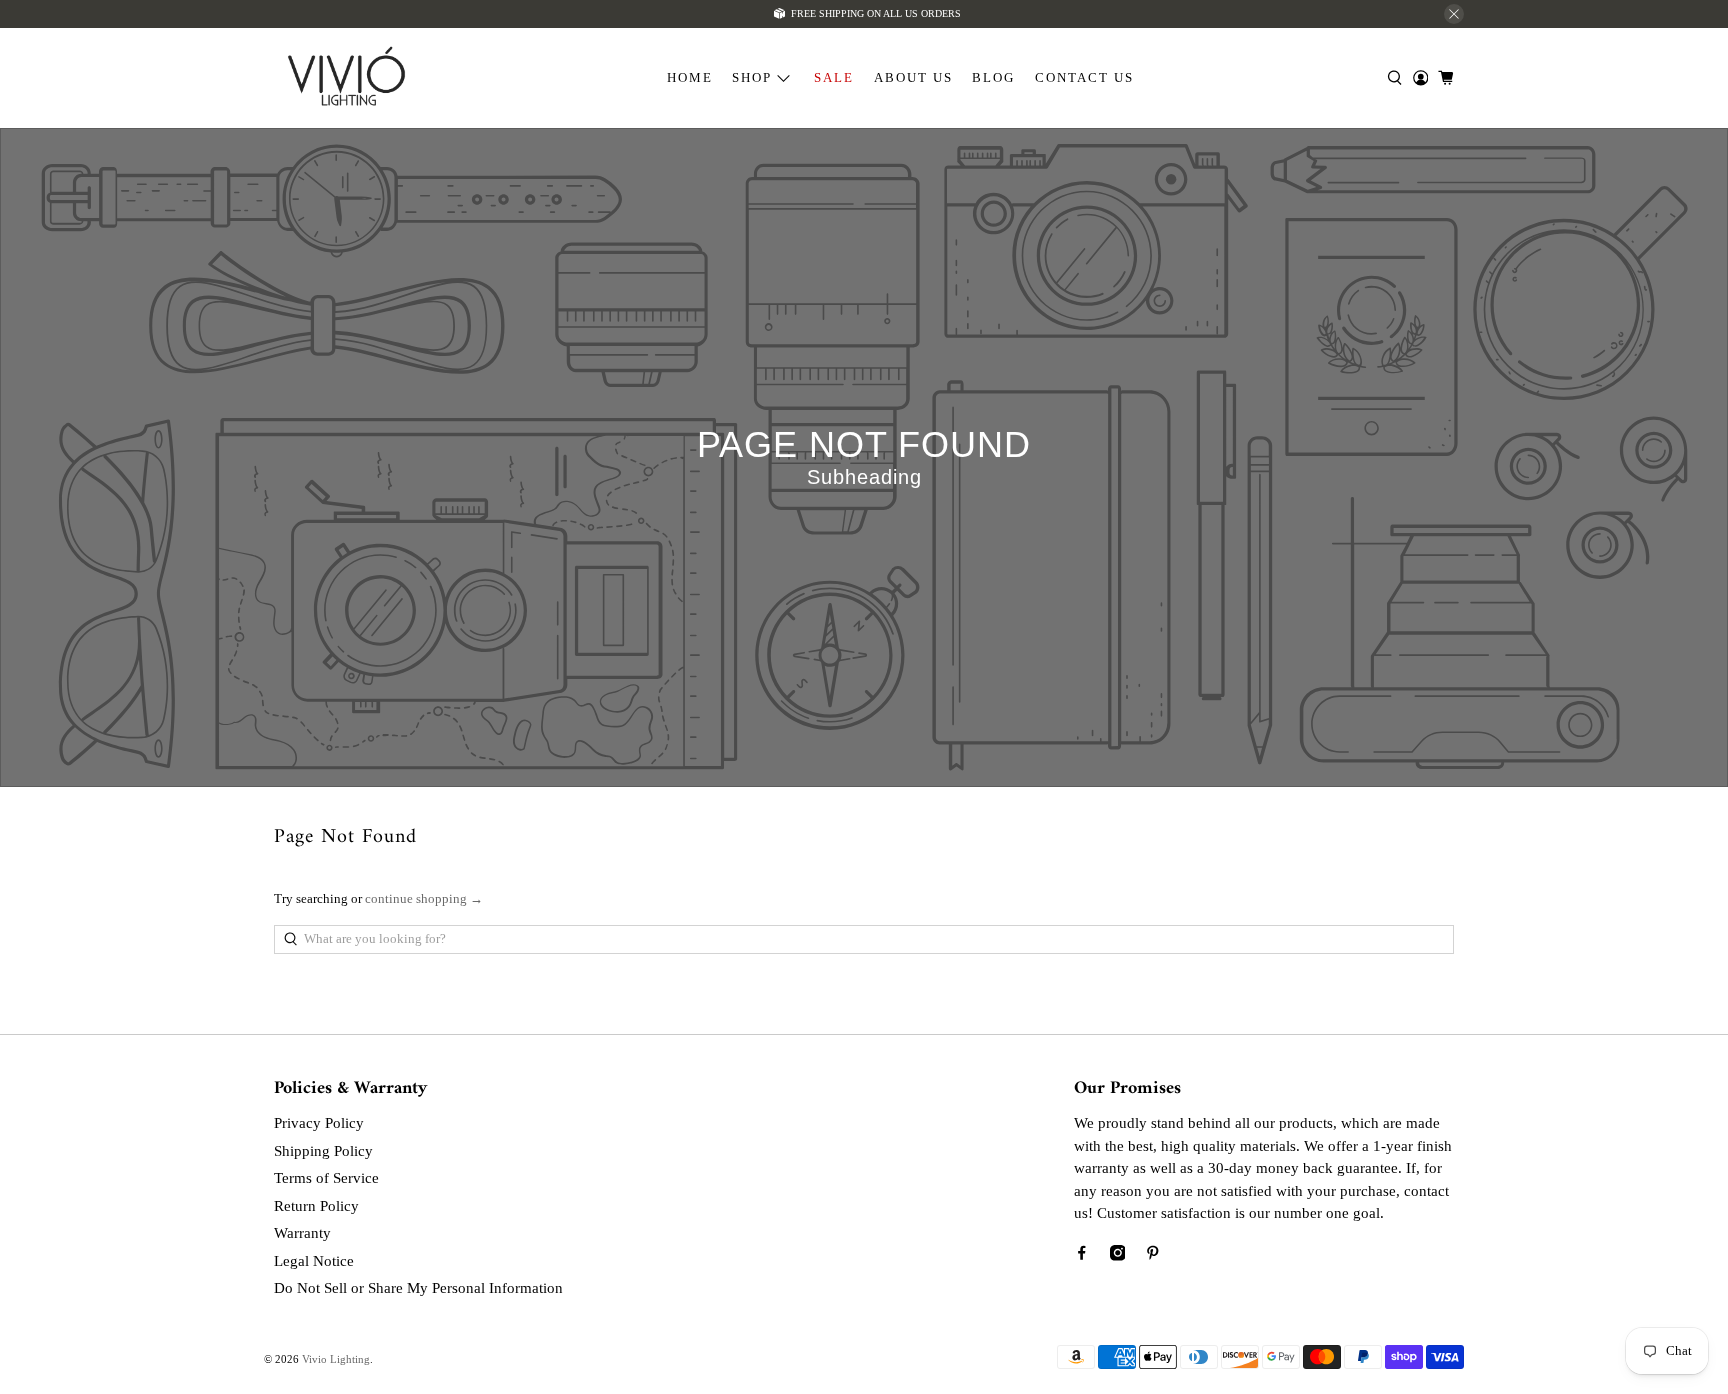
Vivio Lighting (336, 1359)
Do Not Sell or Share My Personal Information (418, 1288)
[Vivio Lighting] (346, 78)
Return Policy (316, 1206)
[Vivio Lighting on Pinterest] (1153, 1256)
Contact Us (1084, 77)
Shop (752, 77)
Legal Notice (314, 1261)
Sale (834, 77)
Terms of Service (326, 1178)
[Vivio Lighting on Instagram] (1118, 1256)
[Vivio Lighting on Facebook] (1082, 1256)
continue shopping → (424, 898)
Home (690, 77)
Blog (993, 77)
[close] (1454, 14)
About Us (913, 77)
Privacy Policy (319, 1123)
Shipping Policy (323, 1151)
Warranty (302, 1233)
